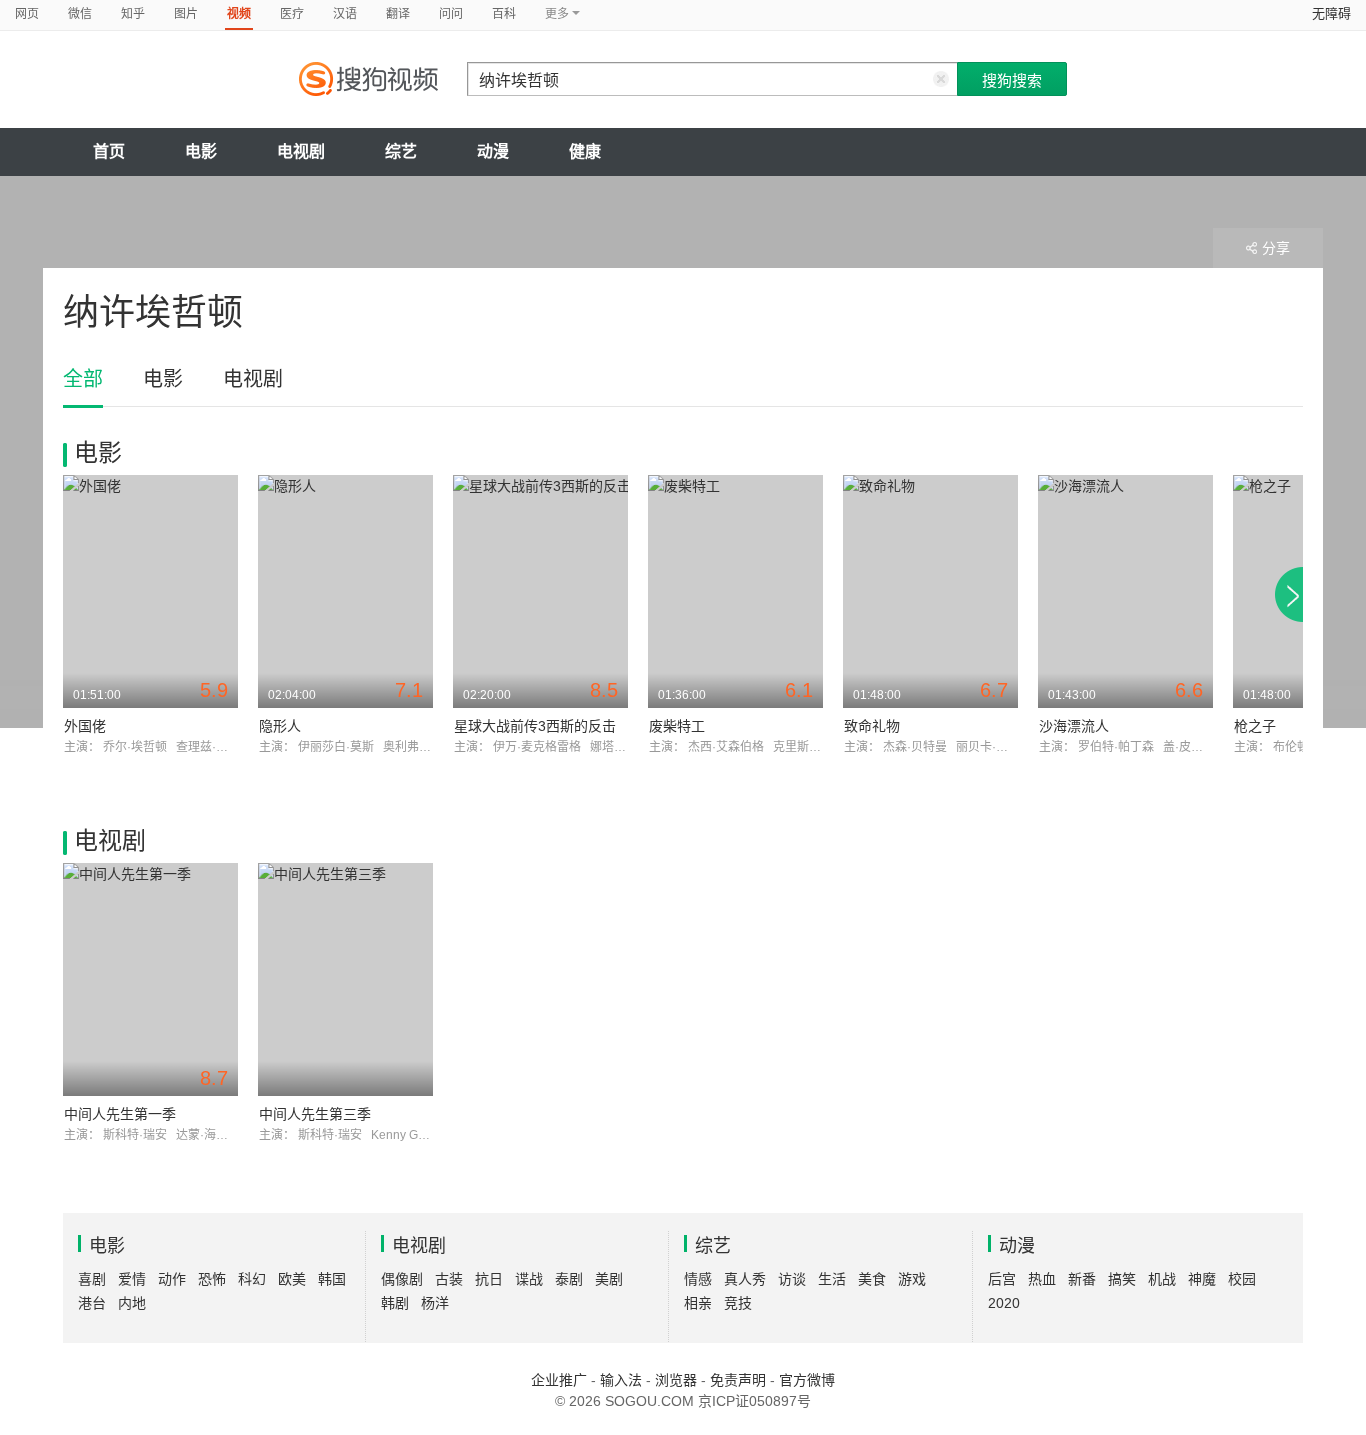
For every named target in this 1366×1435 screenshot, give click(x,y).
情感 (698, 1279)
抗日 (489, 1279)
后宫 (1002, 1279)
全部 (83, 379)
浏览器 (676, 1380)
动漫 (493, 151)
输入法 (621, 1380)
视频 (239, 14)
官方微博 (807, 1380)
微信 (80, 14)
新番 (1082, 1279)
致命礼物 (872, 726)
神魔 (1202, 1279)
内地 (132, 1303)
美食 (872, 1279)
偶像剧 (402, 1279)
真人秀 (745, 1279)
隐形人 (280, 726)
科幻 (252, 1279)
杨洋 (435, 1303)
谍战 (529, 1279)
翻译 (398, 14)
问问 (451, 14)
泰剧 (569, 1279)
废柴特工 (677, 726)
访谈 (792, 1279)
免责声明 (738, 1380)
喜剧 (92, 1279)
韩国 (332, 1279)
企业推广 (559, 1380)
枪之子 (1255, 726)
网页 (27, 14)
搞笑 (1122, 1279)
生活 (832, 1279)
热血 (1042, 1279)
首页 (109, 151)
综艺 (401, 151)
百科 (504, 14)
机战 (1162, 1279)
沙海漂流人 (1074, 726)
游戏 (912, 1279)
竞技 (738, 1303)
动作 (172, 1279)
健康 (585, 151)
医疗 (292, 14)
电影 (201, 151)
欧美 (292, 1279)
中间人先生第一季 (120, 1114)
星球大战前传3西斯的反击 (535, 726)
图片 (186, 14)
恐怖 (212, 1279)
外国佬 (85, 726)
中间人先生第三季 (315, 1114)
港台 (92, 1303)
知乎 (133, 14)
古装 (449, 1279)
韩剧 (395, 1303)
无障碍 (1331, 13)
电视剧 (301, 151)
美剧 (609, 1279)
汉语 (345, 14)
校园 (1242, 1279)
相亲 (698, 1303)
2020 (1004, 1303)
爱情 (132, 1279)
